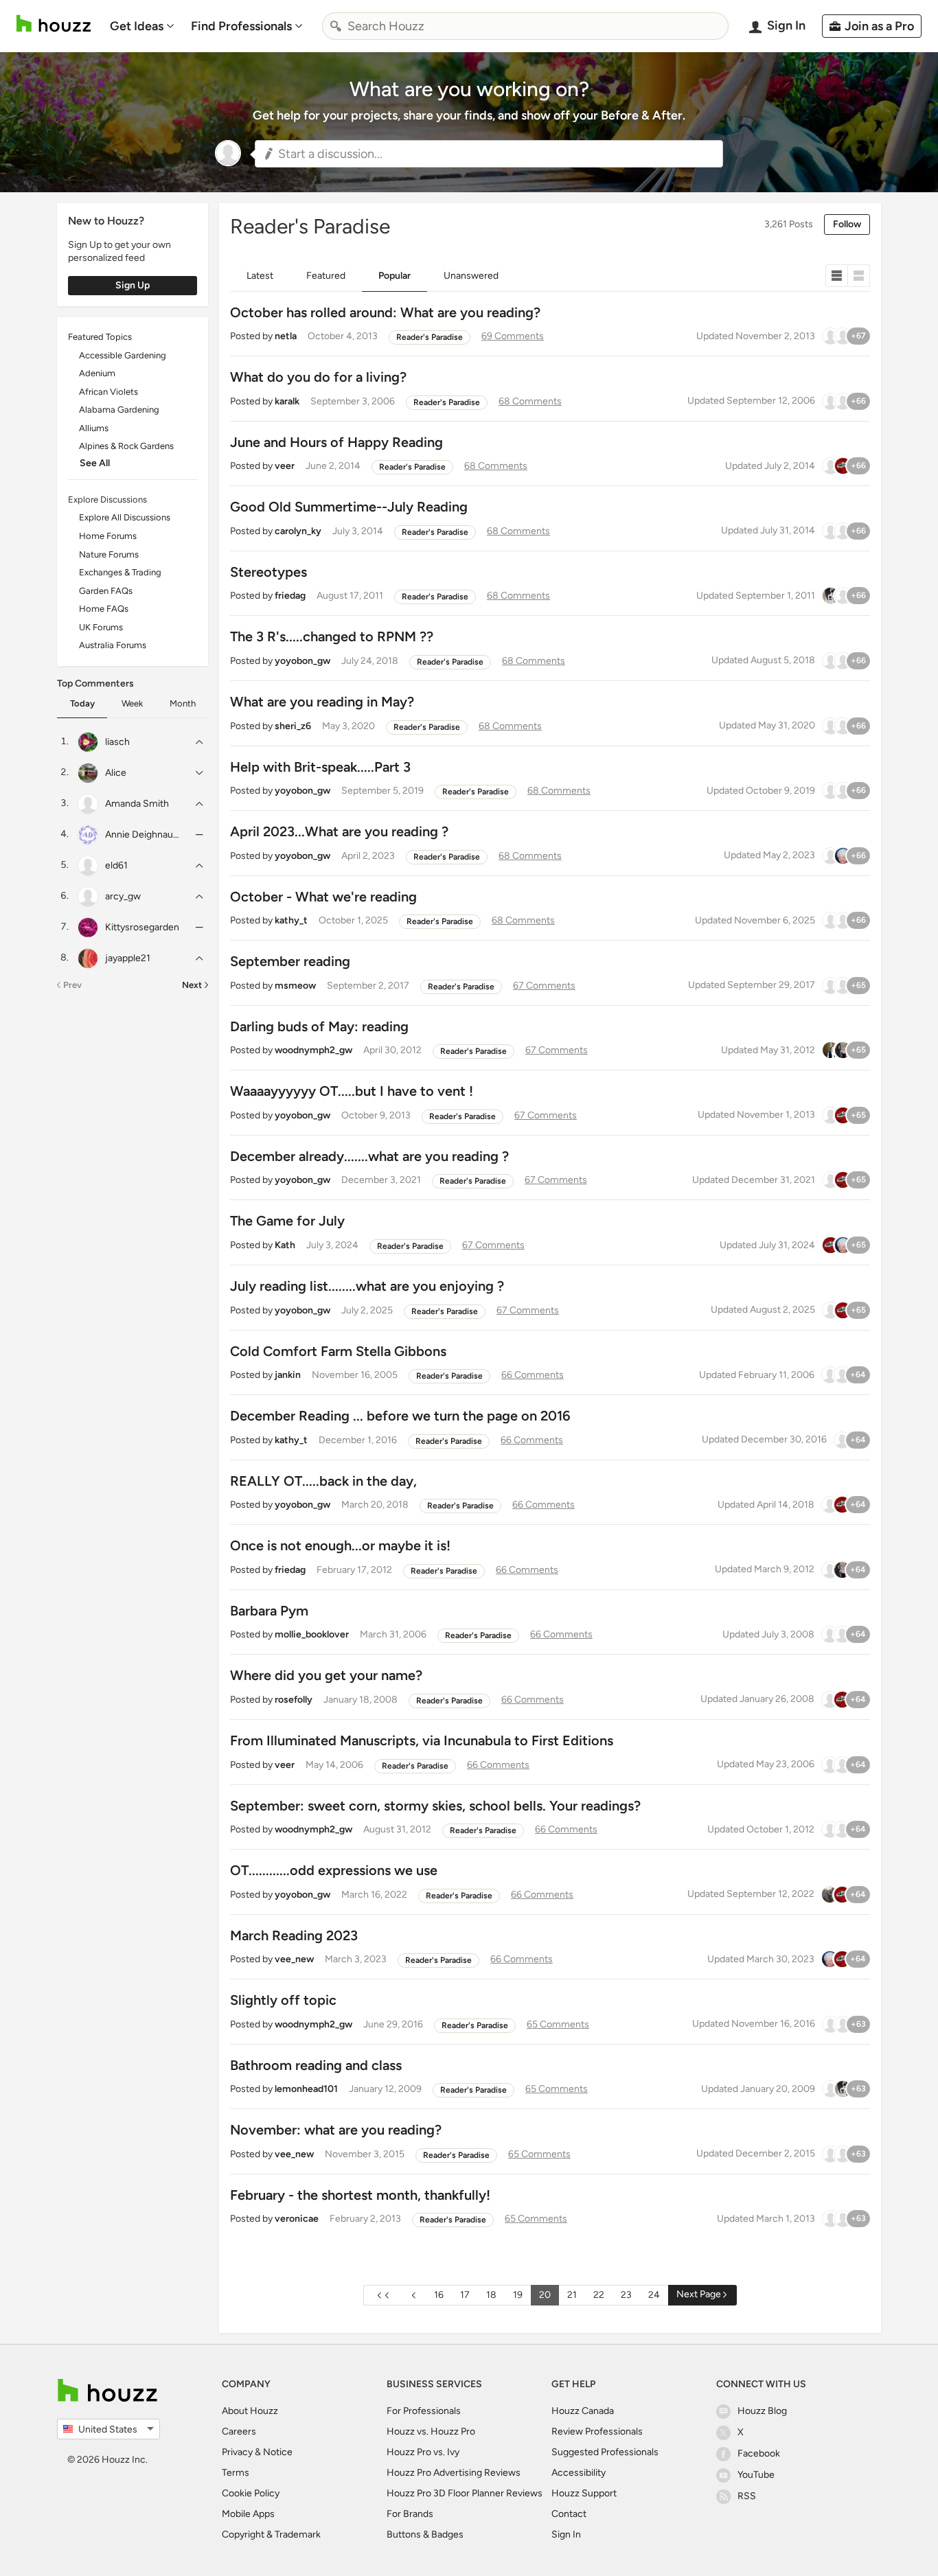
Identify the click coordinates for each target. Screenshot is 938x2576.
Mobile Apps (248, 2514)
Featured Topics (100, 337)
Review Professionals (597, 2431)
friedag (290, 596)
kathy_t (291, 920)
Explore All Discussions (125, 517)
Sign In (566, 2534)
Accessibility (579, 2473)
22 (599, 2295)
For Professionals (424, 2411)
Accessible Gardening (123, 355)
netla (286, 336)
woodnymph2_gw (313, 1050)
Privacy (237, 2452)
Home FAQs (104, 609)
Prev (72, 985)
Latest (260, 276)
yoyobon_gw (302, 661)
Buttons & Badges (425, 2534)
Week (132, 703)
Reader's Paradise (430, 337)
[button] (489, 154)
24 (654, 2295)
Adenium (97, 373)
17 (465, 2295)
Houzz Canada (583, 2411)
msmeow (295, 986)
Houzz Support (584, 2493)
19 (518, 2295)
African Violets (108, 392)
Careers (239, 2431)
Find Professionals (241, 26)
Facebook (759, 2453)
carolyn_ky (298, 531)
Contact (569, 2514)
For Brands (410, 2514)
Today (82, 703)
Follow (847, 224)
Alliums (94, 428)
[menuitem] (142, 26)
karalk (287, 401)
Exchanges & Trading (120, 572)
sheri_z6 (293, 726)
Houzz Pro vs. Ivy (423, 2452)
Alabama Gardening (119, 410)
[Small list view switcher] (837, 276)
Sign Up (133, 285)
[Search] (336, 26)
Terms (236, 2473)
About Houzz (250, 2411)
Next (192, 985)
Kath (285, 1245)
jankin (288, 1375)
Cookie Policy (251, 2493)
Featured (326, 276)
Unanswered (471, 276)
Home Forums (108, 536)
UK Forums (101, 627)
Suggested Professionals (605, 2452)
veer (285, 466)
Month (183, 703)
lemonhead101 (306, 2089)
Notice (278, 2452)
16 (439, 2295)
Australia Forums (113, 645)
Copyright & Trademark (271, 2534)
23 (626, 2295)
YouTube (756, 2475)
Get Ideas (137, 26)
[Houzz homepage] (54, 24)
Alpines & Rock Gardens (126, 446)
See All (95, 463)
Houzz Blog (762, 2411)
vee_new (294, 1959)
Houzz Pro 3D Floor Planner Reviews (465, 2493)
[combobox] (525, 26)
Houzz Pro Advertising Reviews (454, 2473)
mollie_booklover (312, 1634)
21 (572, 2295)
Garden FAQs (106, 591)
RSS (747, 2496)
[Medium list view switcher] (859, 276)
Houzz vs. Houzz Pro (431, 2431)
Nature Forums (109, 554)
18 (491, 2295)
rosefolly (294, 1700)
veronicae (297, 2219)
